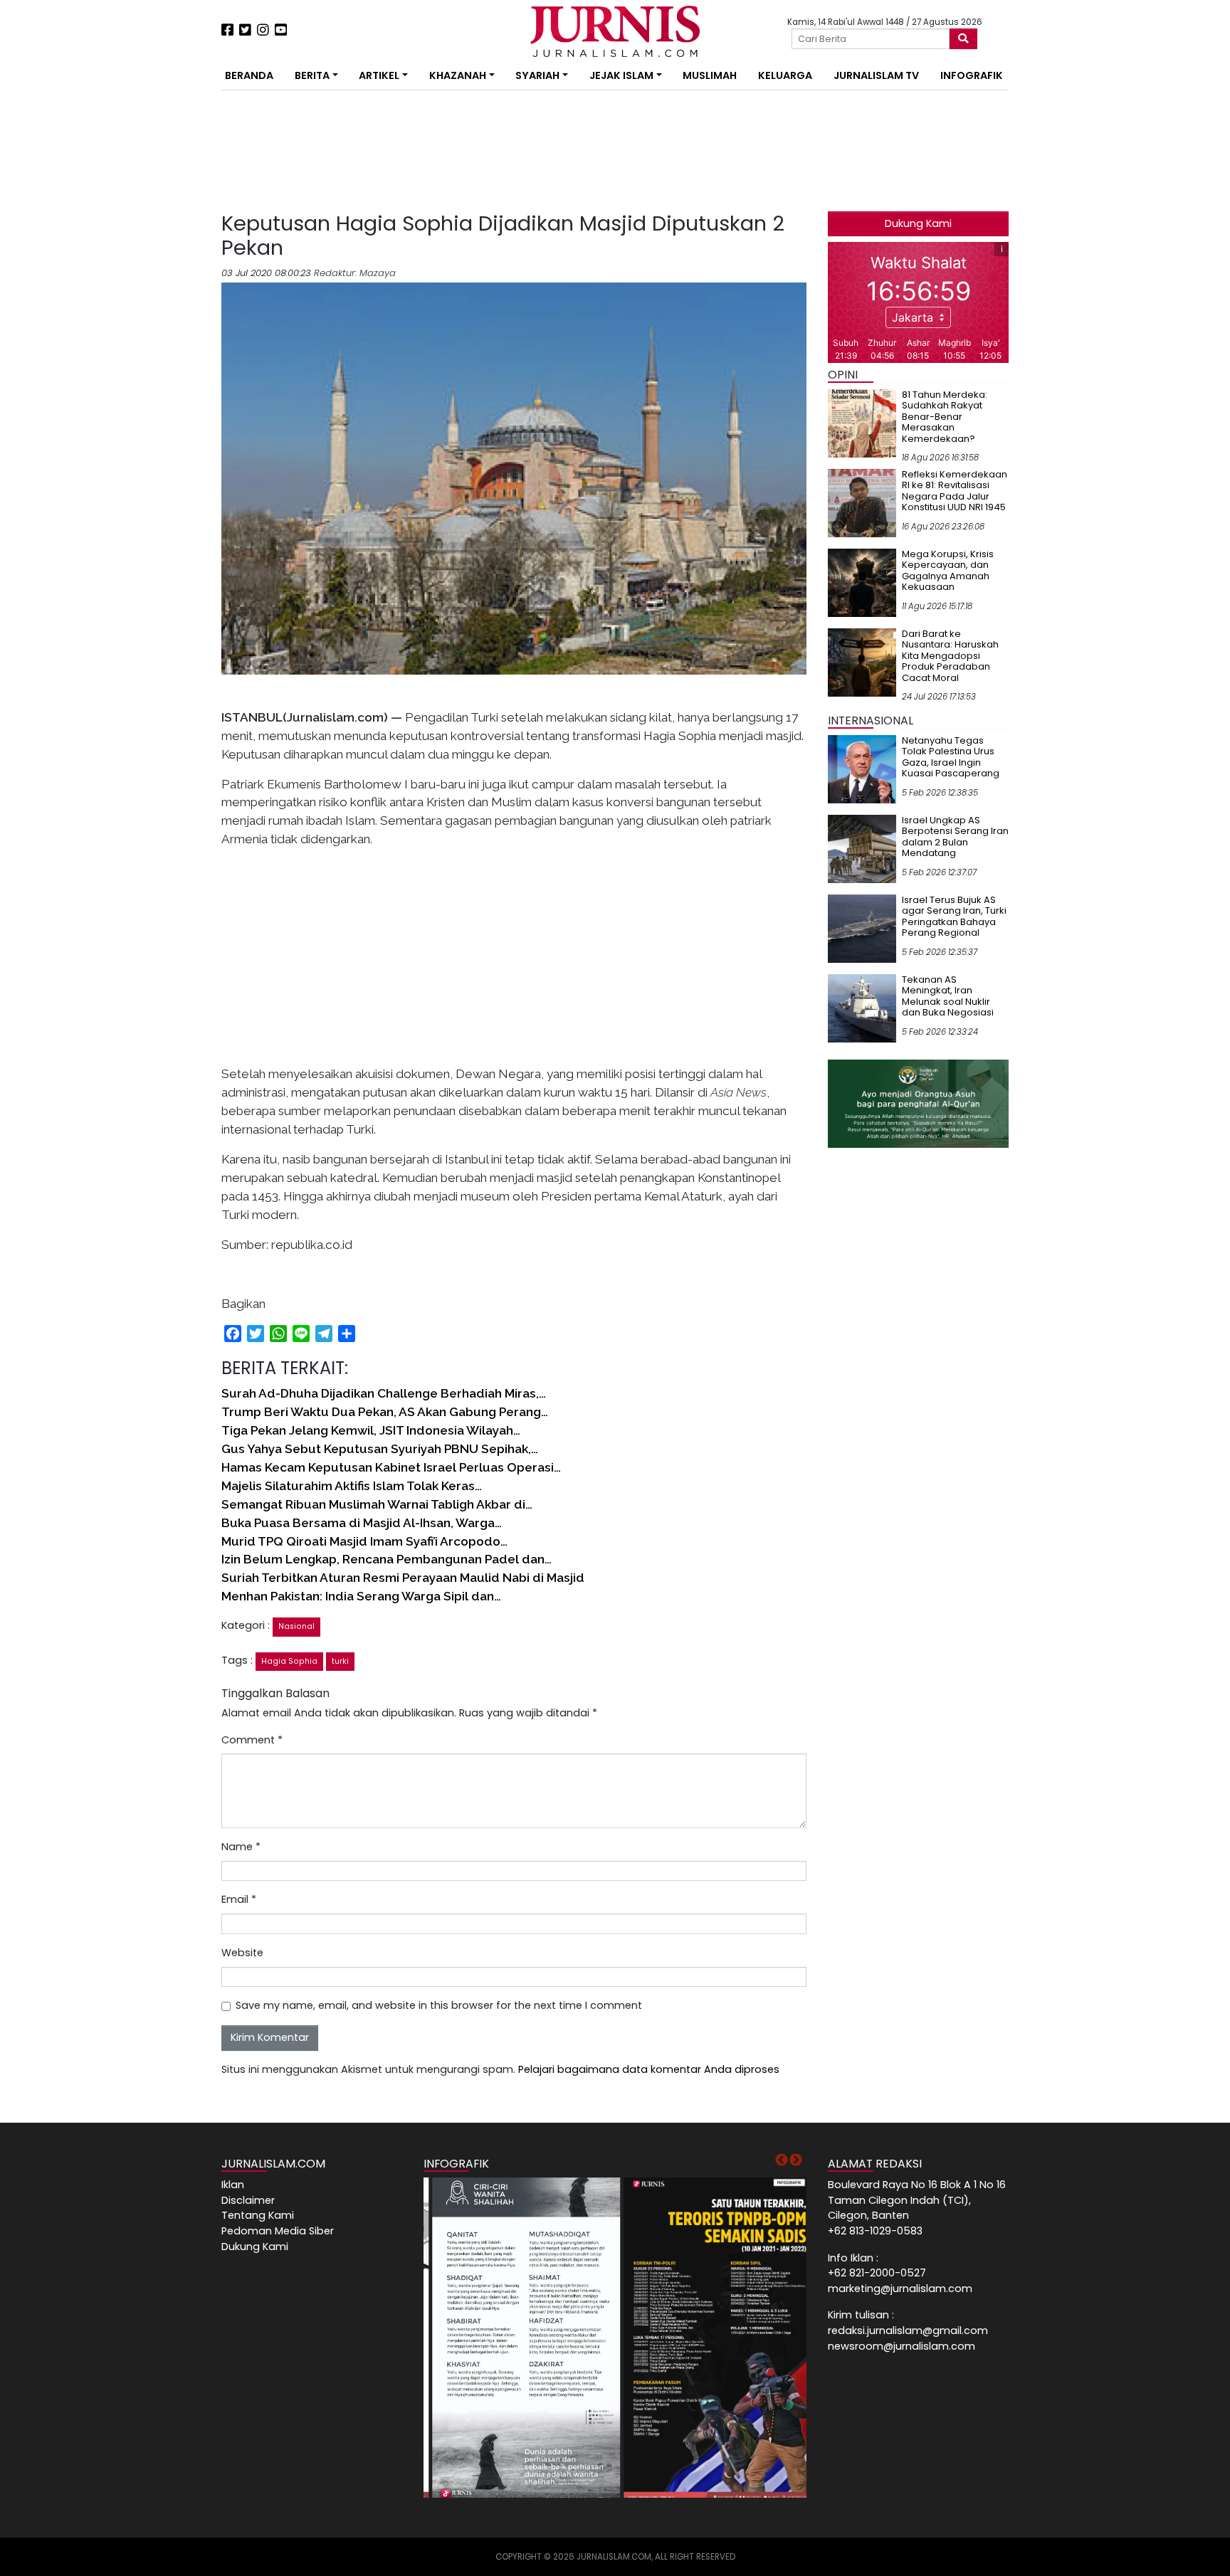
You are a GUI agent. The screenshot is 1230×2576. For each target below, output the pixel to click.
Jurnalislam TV (876, 75)
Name (241, 1847)
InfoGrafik (972, 75)
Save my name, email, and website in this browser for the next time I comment (439, 2005)
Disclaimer (248, 2200)
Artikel (379, 75)
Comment (252, 1740)
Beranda (249, 75)
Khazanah (458, 75)
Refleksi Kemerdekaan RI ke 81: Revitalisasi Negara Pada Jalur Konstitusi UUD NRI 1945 (955, 491)
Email (239, 1899)
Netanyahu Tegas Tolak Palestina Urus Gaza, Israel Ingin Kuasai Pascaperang (951, 757)
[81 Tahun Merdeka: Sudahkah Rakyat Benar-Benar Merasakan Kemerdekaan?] (862, 423)
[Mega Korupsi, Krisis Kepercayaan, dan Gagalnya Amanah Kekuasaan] (862, 582)
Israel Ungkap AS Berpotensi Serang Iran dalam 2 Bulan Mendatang (955, 837)
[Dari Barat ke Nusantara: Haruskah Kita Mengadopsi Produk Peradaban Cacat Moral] (862, 662)
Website (242, 1953)
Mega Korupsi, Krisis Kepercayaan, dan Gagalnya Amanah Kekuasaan (948, 571)
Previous (782, 2160)
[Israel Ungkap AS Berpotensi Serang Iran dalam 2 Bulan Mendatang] (862, 848)
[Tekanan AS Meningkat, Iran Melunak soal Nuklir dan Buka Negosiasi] (862, 1008)
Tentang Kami (258, 2215)
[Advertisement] (177, 263)
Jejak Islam (621, 75)
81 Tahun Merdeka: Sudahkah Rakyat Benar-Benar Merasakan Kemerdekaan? (945, 417)
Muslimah (710, 75)
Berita (312, 75)
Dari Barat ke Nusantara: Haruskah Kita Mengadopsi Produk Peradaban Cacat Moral (950, 656)
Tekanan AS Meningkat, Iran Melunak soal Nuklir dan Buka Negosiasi (948, 996)
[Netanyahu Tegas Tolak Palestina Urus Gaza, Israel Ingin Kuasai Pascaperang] (862, 769)
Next (796, 2160)
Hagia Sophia (289, 1661)
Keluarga (785, 75)
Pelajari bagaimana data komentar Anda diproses (649, 2069)
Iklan (233, 2185)
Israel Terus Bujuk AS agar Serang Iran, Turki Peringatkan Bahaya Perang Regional (954, 917)
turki (340, 1661)
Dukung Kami (918, 223)
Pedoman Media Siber (278, 2231)
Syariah (537, 75)
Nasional (296, 1626)
